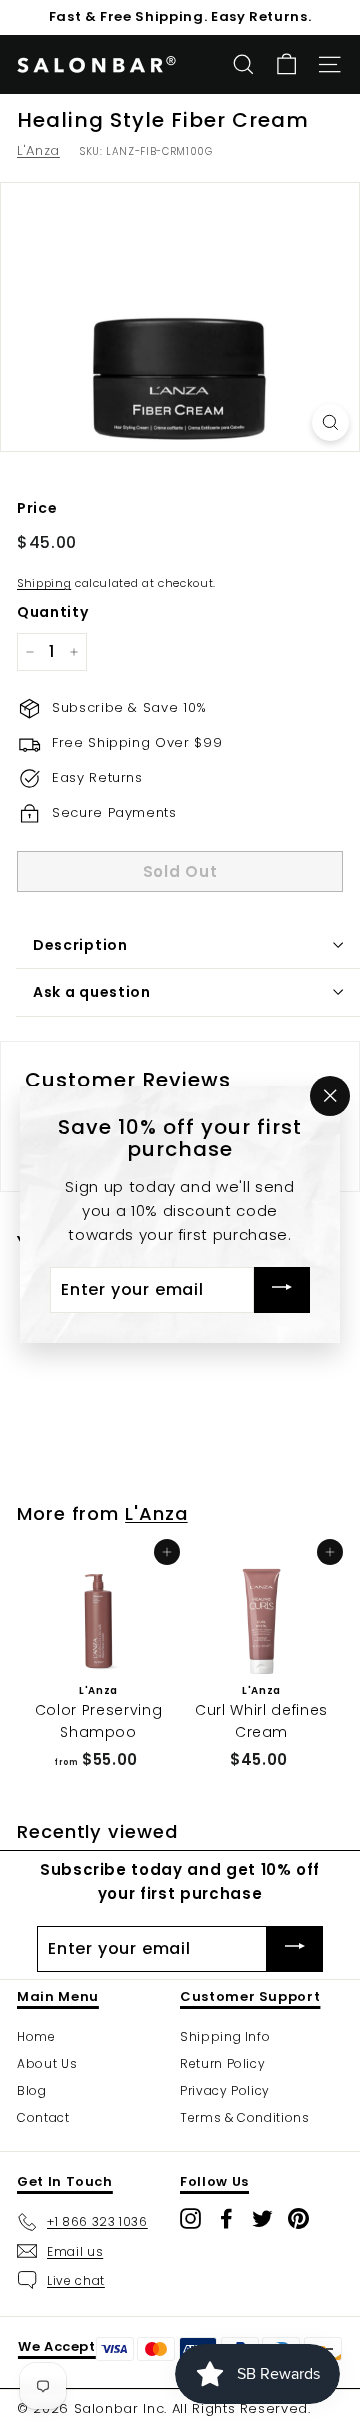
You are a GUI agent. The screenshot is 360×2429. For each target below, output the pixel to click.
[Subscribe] (282, 1290)
